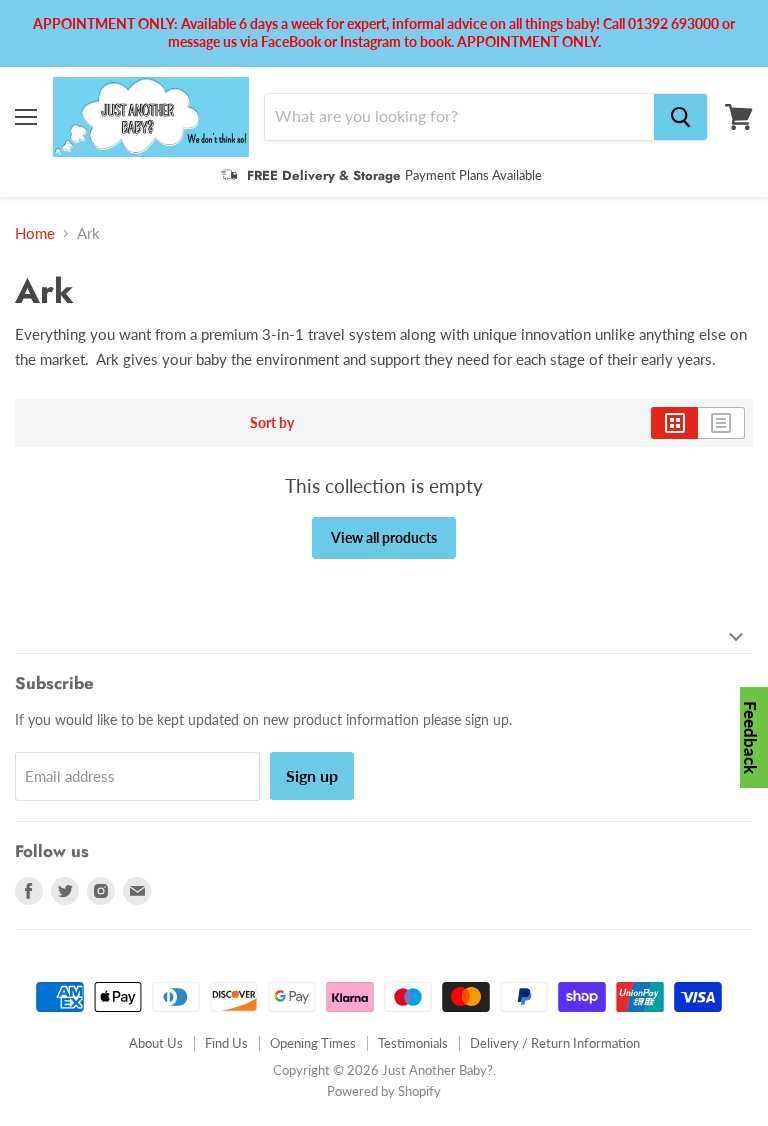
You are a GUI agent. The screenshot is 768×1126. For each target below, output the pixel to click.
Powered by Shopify (384, 1091)
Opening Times (313, 1043)
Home (35, 233)
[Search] (680, 117)
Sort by (272, 423)
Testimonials (413, 1043)
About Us (156, 1043)
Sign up (312, 775)
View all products (384, 537)
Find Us (226, 1043)
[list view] (721, 423)
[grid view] (674, 423)
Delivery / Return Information (555, 1043)
